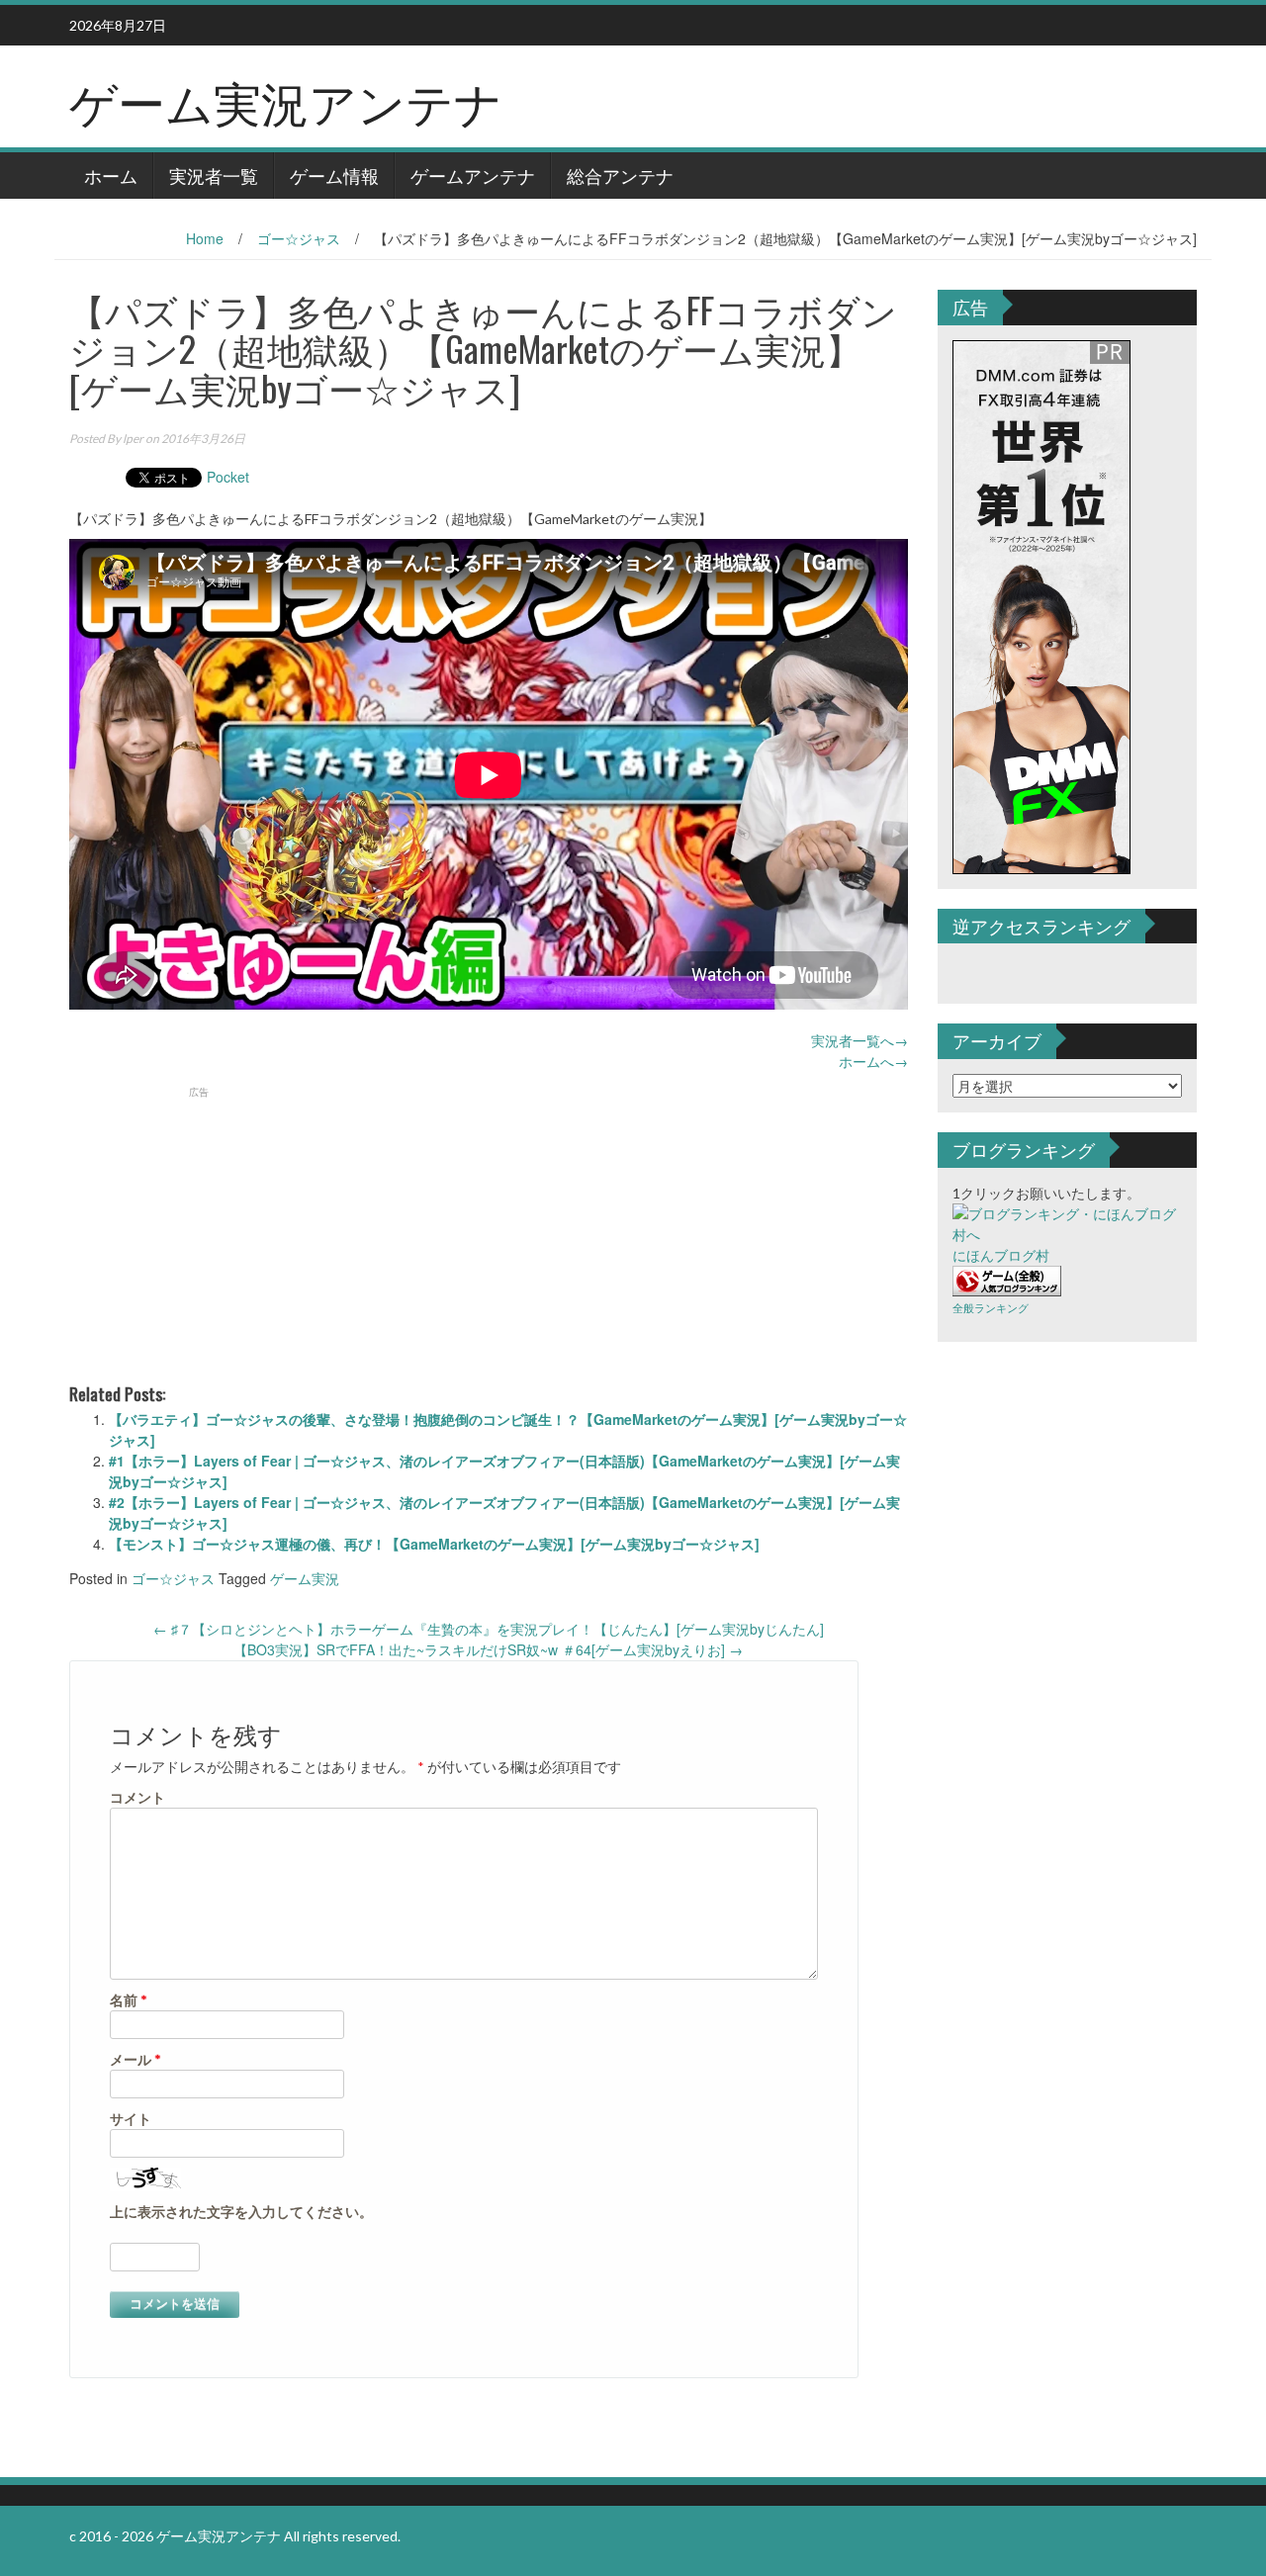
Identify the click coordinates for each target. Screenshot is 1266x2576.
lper (133, 439)
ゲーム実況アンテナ (286, 100)
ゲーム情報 (334, 175)
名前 (129, 2000)
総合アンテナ (620, 175)
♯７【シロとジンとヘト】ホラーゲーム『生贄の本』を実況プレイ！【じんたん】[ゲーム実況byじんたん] (489, 1629)
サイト (131, 2119)
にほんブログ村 (1001, 1255)
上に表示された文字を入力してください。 (241, 2212)
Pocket (228, 477)
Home (205, 238)
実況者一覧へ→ (859, 1040)
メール (136, 2059)
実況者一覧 (214, 175)
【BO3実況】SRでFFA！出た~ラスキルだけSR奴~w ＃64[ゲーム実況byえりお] (488, 1649)
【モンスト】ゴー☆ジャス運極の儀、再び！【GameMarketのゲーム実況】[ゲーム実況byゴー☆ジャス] (434, 1544)
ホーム (111, 175)
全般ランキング (991, 1308)
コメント (137, 1797)
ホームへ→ (873, 1061)
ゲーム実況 (305, 1578)
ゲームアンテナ (473, 175)
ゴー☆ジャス (299, 238)
